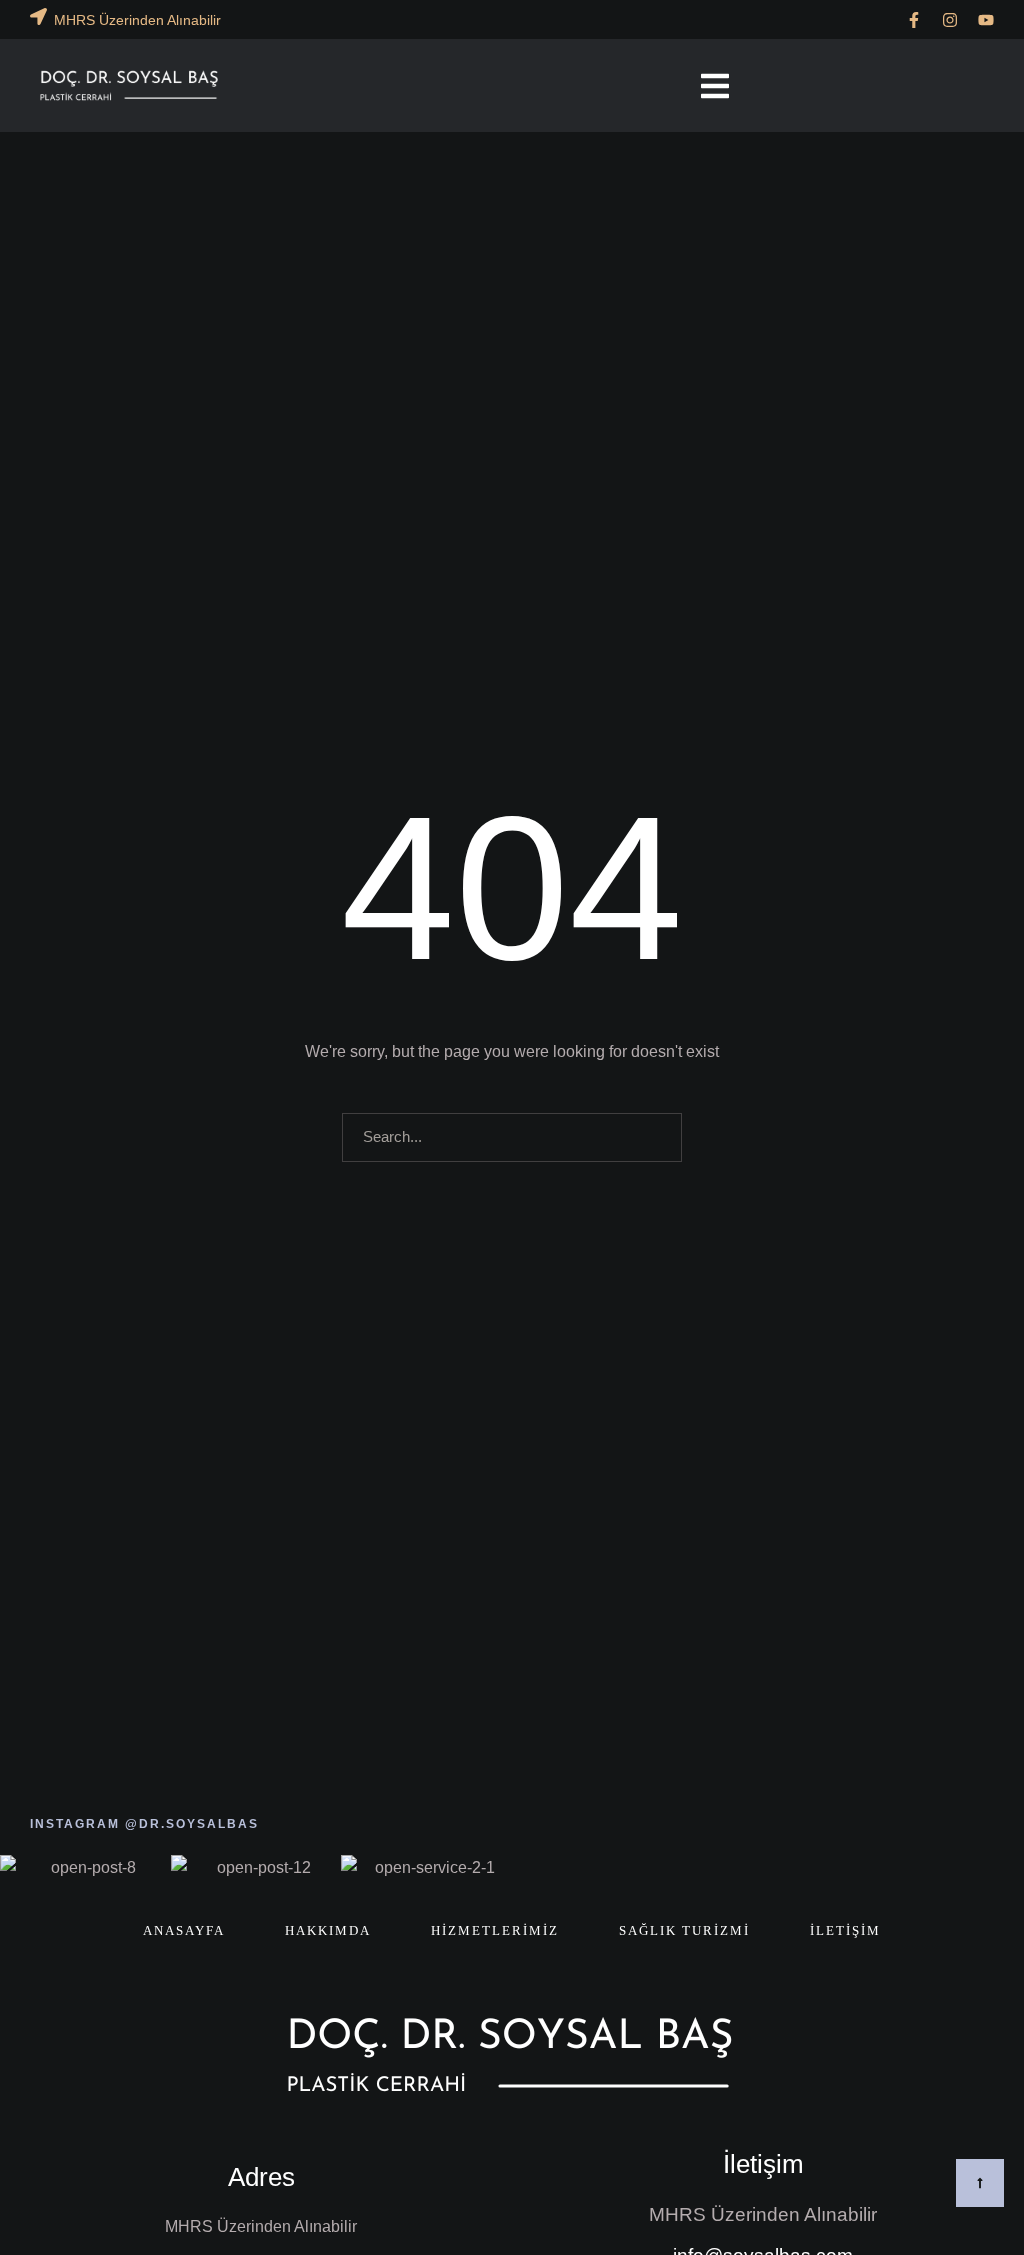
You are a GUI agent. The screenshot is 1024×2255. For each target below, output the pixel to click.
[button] (914, 20)
